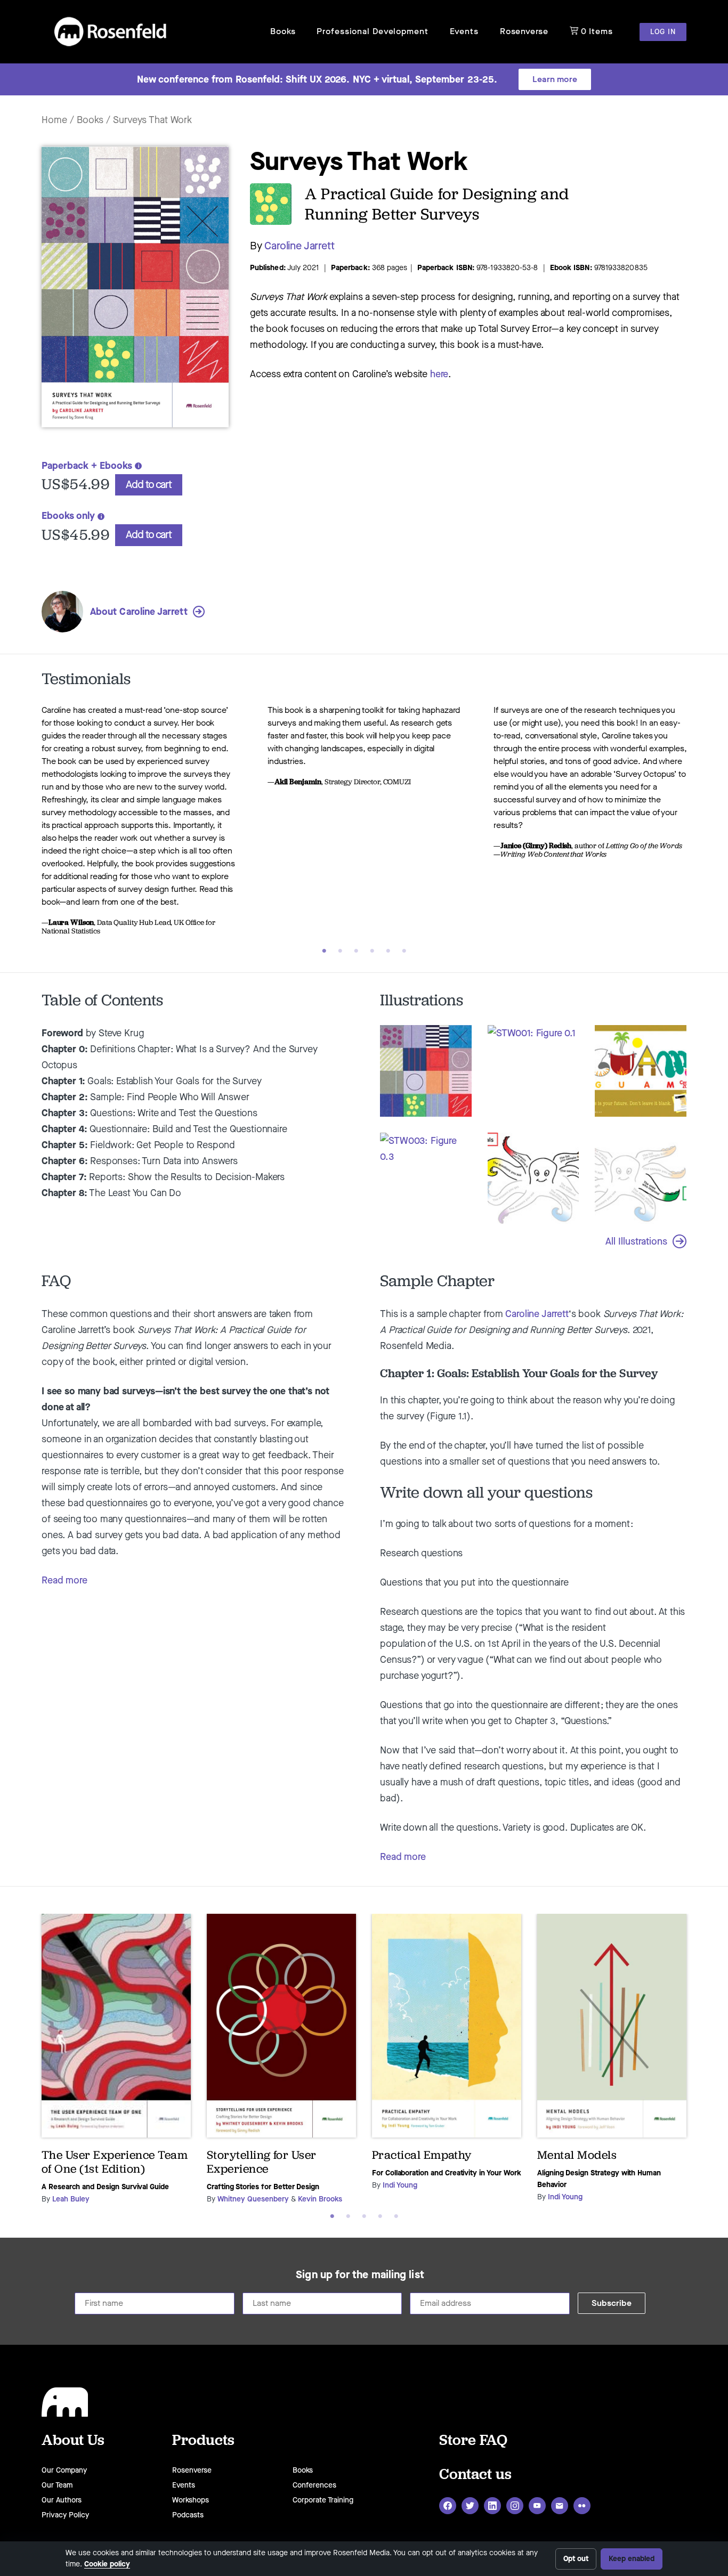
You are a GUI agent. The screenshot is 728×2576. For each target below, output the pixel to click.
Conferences (314, 2485)
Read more (64, 1580)
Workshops (191, 2500)
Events (464, 31)
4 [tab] (372, 951)
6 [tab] (404, 951)
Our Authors (62, 2500)
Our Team (57, 2485)
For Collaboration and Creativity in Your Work (446, 2173)
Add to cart (149, 485)
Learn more (555, 79)
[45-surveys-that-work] (135, 432)
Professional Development (372, 31)
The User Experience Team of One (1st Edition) (115, 2162)
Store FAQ (473, 2439)
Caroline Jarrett (299, 246)
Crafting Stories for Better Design (263, 2187)
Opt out (576, 2559)
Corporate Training (323, 2500)
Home (54, 120)
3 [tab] (356, 951)
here (439, 374)
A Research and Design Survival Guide (105, 2187)
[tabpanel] (139, 830)
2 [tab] (340, 951)
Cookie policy (107, 2564)
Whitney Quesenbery (253, 2199)
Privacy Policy (65, 2515)
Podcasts (188, 2515)
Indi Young (400, 2185)
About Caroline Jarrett (139, 612)
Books (283, 31)
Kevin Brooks (320, 2199)
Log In (663, 32)
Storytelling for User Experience (262, 2162)
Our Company (64, 2470)
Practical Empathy (422, 2155)
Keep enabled (632, 2559)
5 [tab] (388, 951)
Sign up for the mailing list (360, 2275)
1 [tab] (324, 951)
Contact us (475, 2473)
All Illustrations (636, 1241)
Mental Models (577, 2155)
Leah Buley (71, 2199)
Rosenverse (524, 31)
